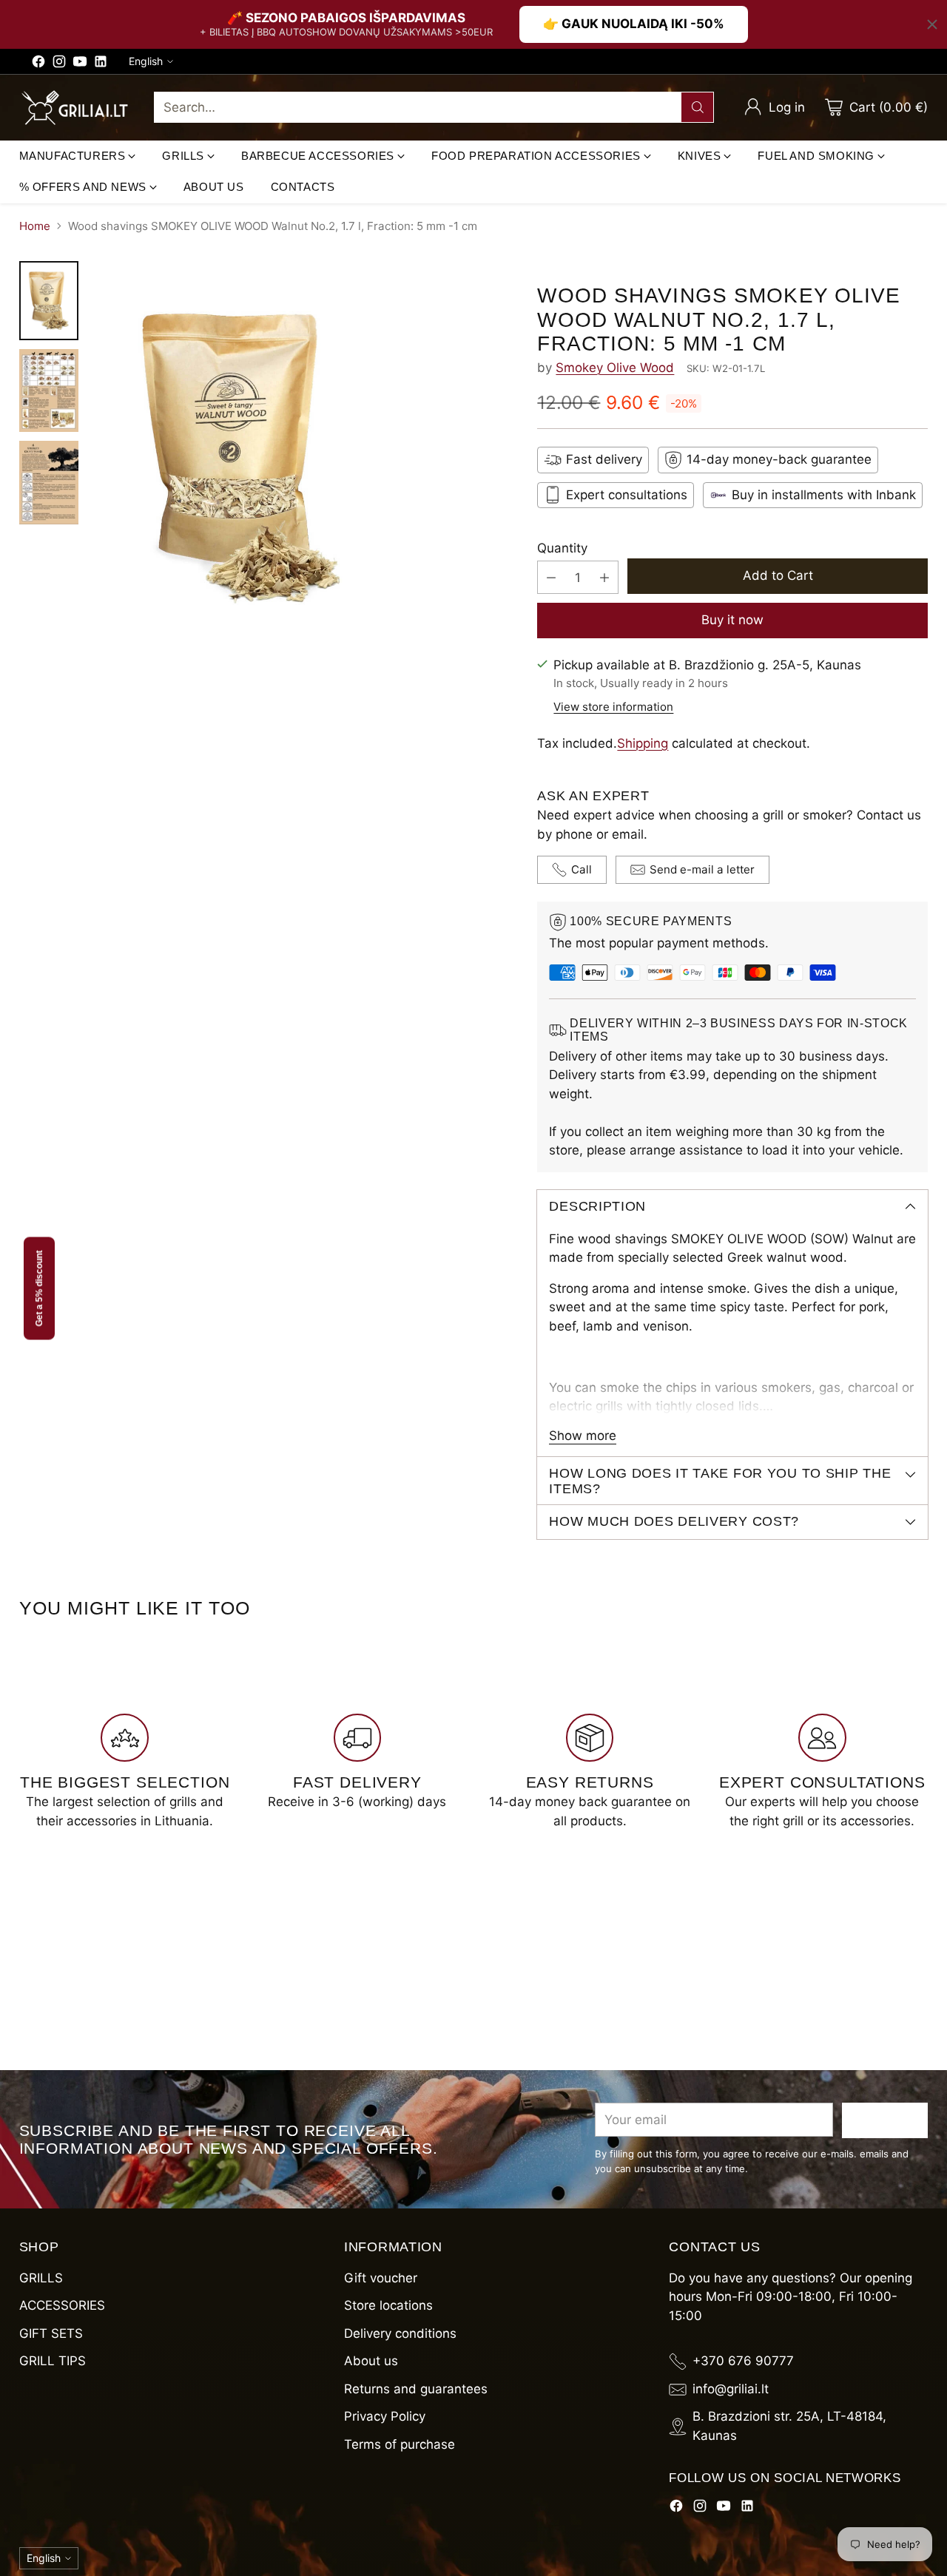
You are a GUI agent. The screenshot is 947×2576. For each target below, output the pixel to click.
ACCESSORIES (62, 2305)
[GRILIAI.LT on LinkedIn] (101, 64)
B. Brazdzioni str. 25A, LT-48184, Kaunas (789, 2426)
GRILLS (41, 2278)
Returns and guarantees (416, 2389)
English (146, 61)
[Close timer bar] (932, 24)
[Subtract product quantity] (551, 577)
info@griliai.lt (731, 2389)
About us (371, 2361)
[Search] (698, 107)
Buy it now (732, 620)
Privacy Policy (385, 2416)
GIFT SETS (51, 2333)
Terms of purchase (400, 2444)
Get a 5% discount (39, 1288)
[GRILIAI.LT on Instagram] (59, 64)
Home (35, 226)
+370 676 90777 (743, 2361)
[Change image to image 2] (49, 391)
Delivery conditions (400, 2333)
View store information (613, 707)
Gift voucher (381, 2278)
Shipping (643, 743)
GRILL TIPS (53, 2361)
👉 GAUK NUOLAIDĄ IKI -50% (634, 24)
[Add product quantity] (604, 577)
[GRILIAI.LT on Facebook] (38, 64)
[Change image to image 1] (49, 301)
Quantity (562, 548)
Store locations (388, 2305)
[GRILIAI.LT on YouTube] (80, 64)
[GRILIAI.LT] (75, 108)
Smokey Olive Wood (615, 368)
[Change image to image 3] (49, 483)
